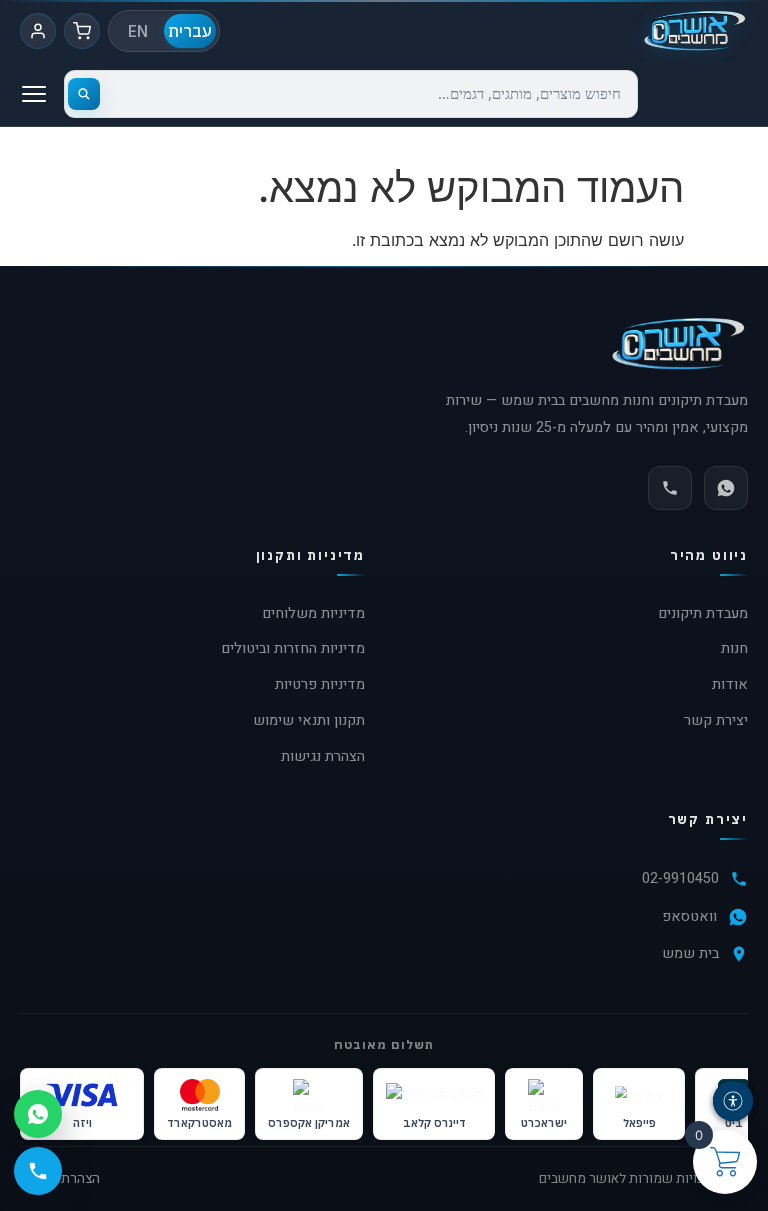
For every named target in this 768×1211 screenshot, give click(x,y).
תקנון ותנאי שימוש (309, 720)
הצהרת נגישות (323, 756)
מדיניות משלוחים (313, 613)
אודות (730, 684)
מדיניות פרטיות (320, 684)
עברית (190, 31)
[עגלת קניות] (82, 31)
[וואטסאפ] (726, 488)
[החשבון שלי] (38, 31)
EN (138, 31)
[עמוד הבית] (694, 31)
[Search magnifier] (84, 94)
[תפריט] (34, 94)
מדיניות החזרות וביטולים (293, 648)
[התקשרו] (670, 488)
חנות (734, 648)
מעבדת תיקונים (703, 613)
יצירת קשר (716, 720)
